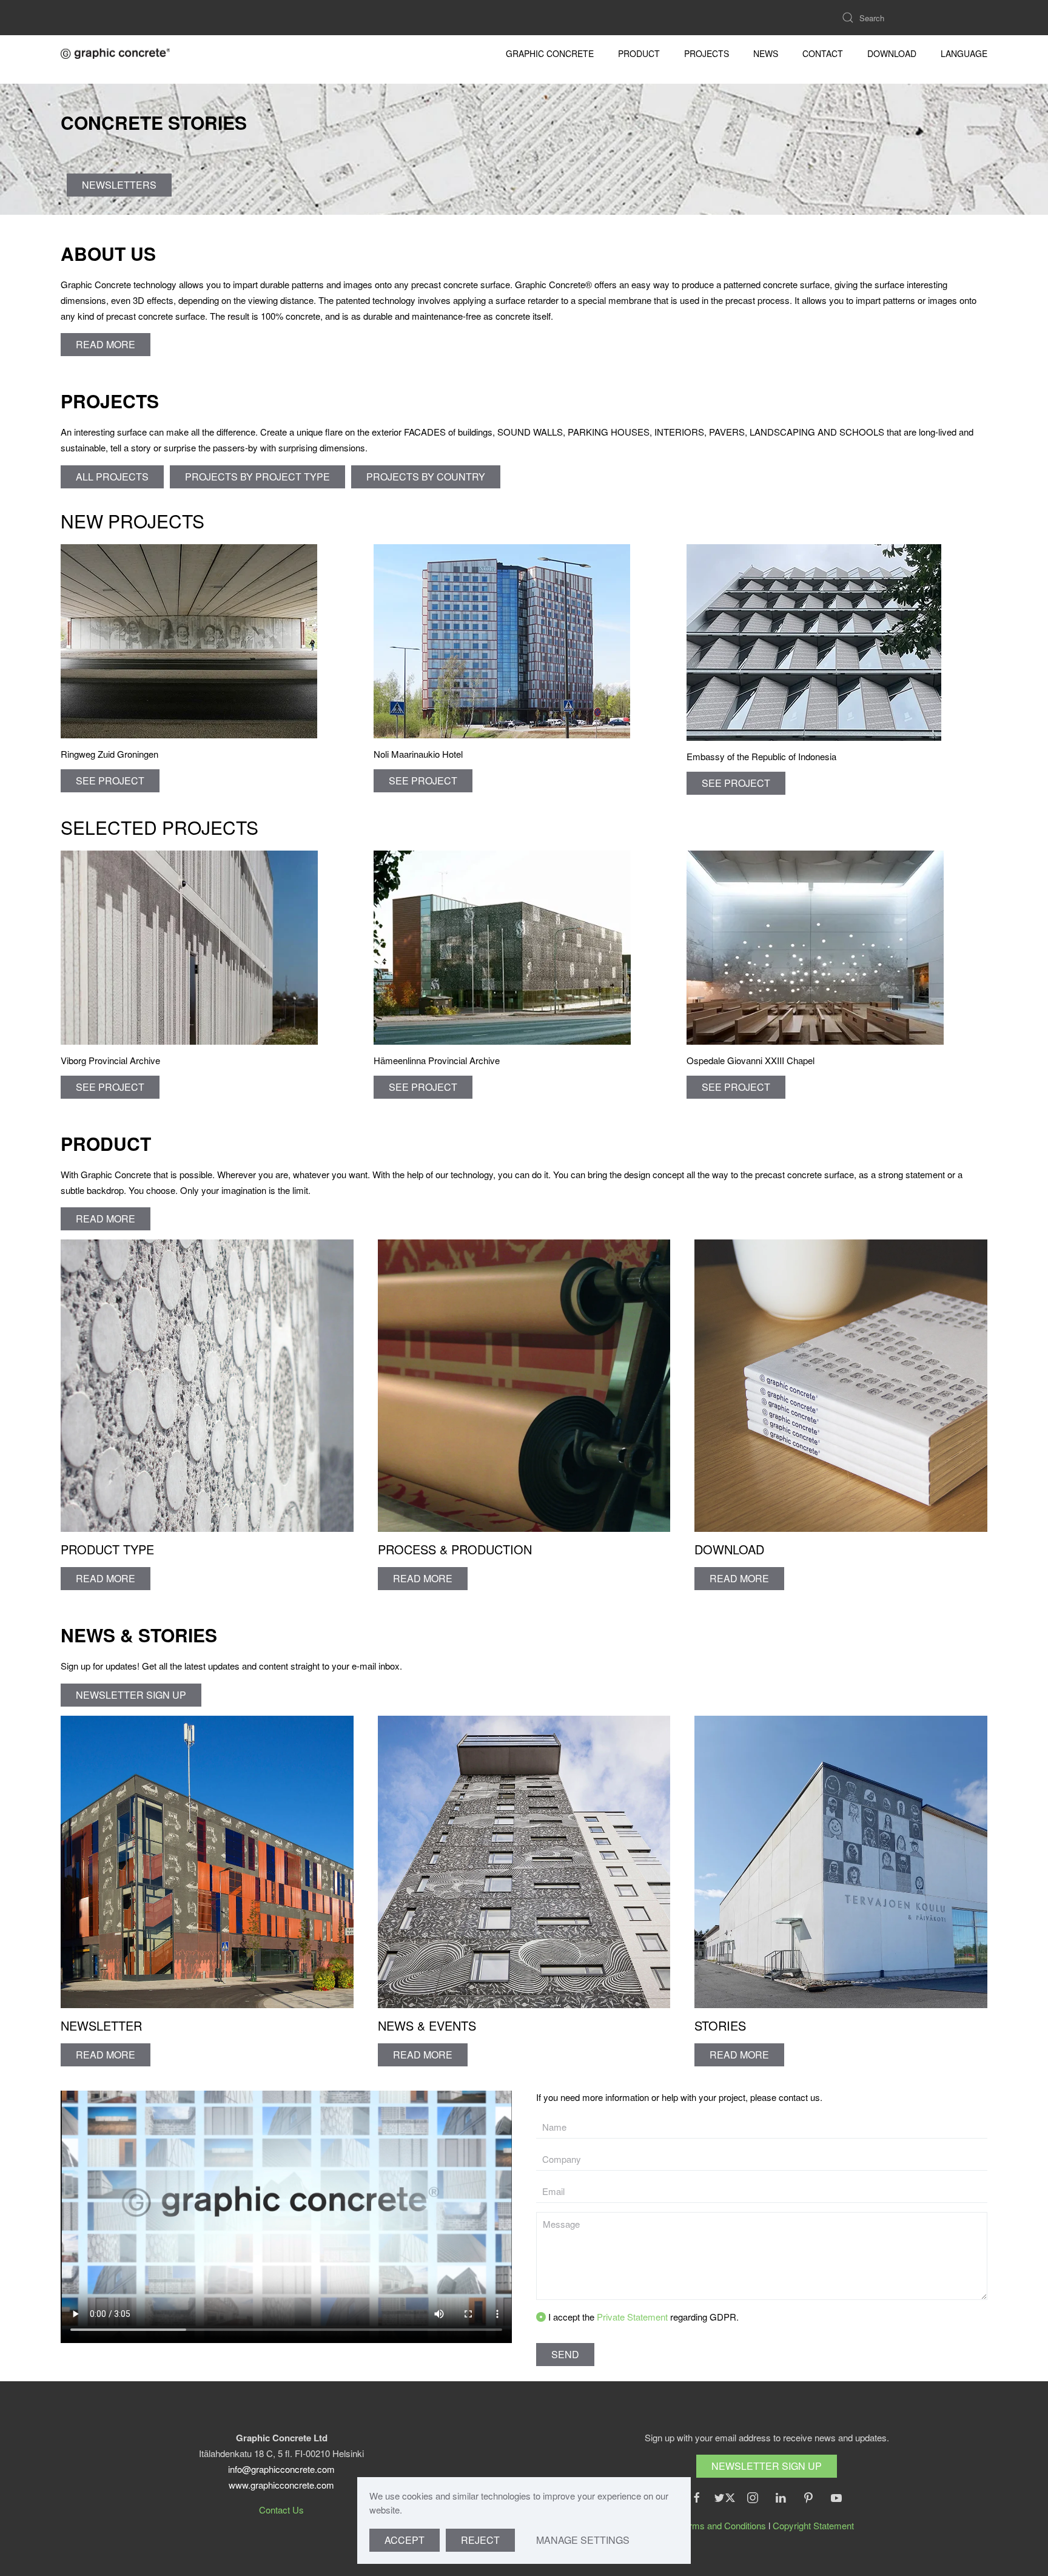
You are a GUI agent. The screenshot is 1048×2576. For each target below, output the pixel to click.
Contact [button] (823, 53)
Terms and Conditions (723, 2525)
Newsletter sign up (131, 1695)
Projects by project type (257, 477)
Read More (106, 2055)
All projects (112, 477)
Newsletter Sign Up (767, 2466)
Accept (405, 2540)
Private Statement (633, 2317)
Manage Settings (583, 2540)
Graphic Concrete (550, 53)
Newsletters (119, 185)
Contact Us (281, 2510)
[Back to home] (115, 53)
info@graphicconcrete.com (281, 2469)
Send (565, 2354)
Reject (480, 2540)
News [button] (766, 53)
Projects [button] (707, 53)
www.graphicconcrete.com (281, 2485)
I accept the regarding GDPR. (642, 2317)
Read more (106, 344)
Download (892, 53)
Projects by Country (426, 477)
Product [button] (639, 53)
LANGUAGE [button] (964, 53)
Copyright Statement (813, 2525)
